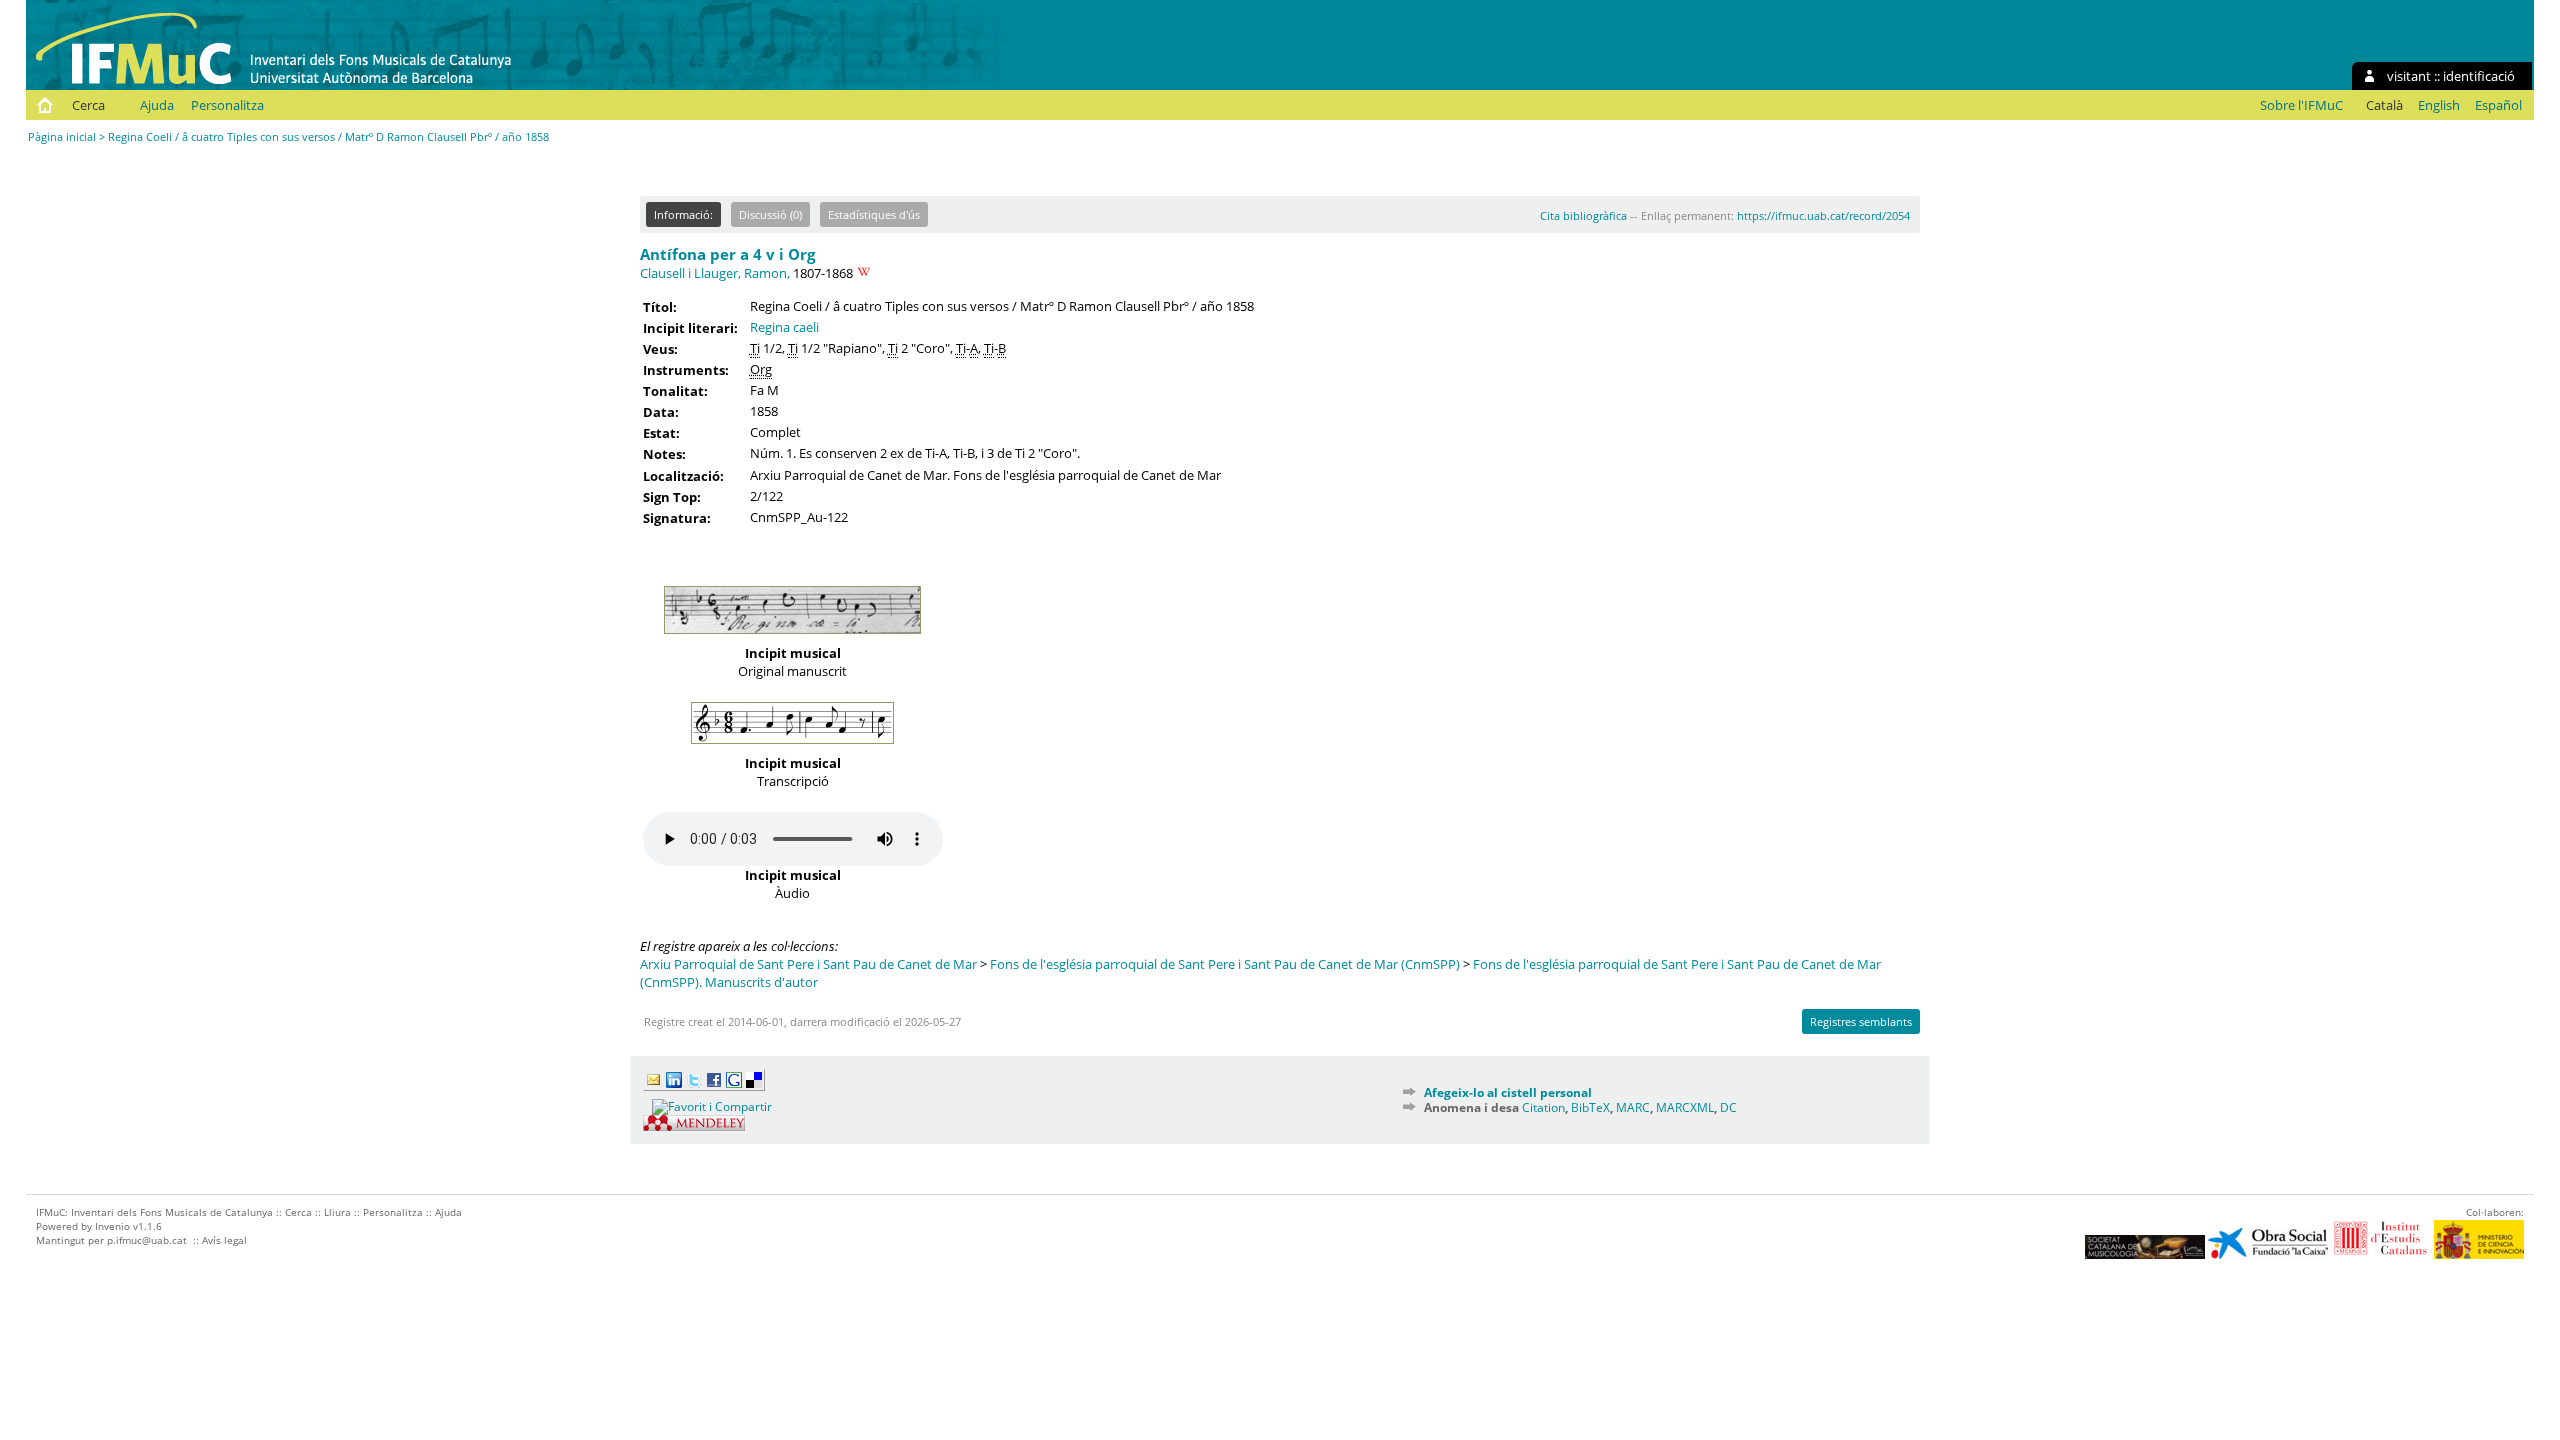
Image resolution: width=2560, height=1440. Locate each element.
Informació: (683, 214)
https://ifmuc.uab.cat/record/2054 (1823, 215)
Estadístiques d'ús (874, 214)
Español (2498, 105)
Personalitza (227, 105)
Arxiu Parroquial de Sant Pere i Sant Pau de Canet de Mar (808, 964)
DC (1728, 1107)
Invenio (112, 1226)
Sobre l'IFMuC (2301, 105)
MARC (1633, 1107)
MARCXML (1685, 1107)
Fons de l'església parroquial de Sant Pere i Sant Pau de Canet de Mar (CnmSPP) (1225, 964)
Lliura (337, 1212)
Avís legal (224, 1240)
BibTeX (1590, 1107)
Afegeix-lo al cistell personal (1508, 1092)
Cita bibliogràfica (1583, 215)
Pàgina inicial (62, 136)
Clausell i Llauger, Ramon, (715, 273)
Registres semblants (1861, 1021)
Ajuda (157, 105)
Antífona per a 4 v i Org (727, 254)
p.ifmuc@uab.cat (147, 1240)
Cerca (88, 105)
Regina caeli (784, 327)
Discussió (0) (770, 214)
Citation (1543, 1107)
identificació (2479, 76)
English (2439, 105)
